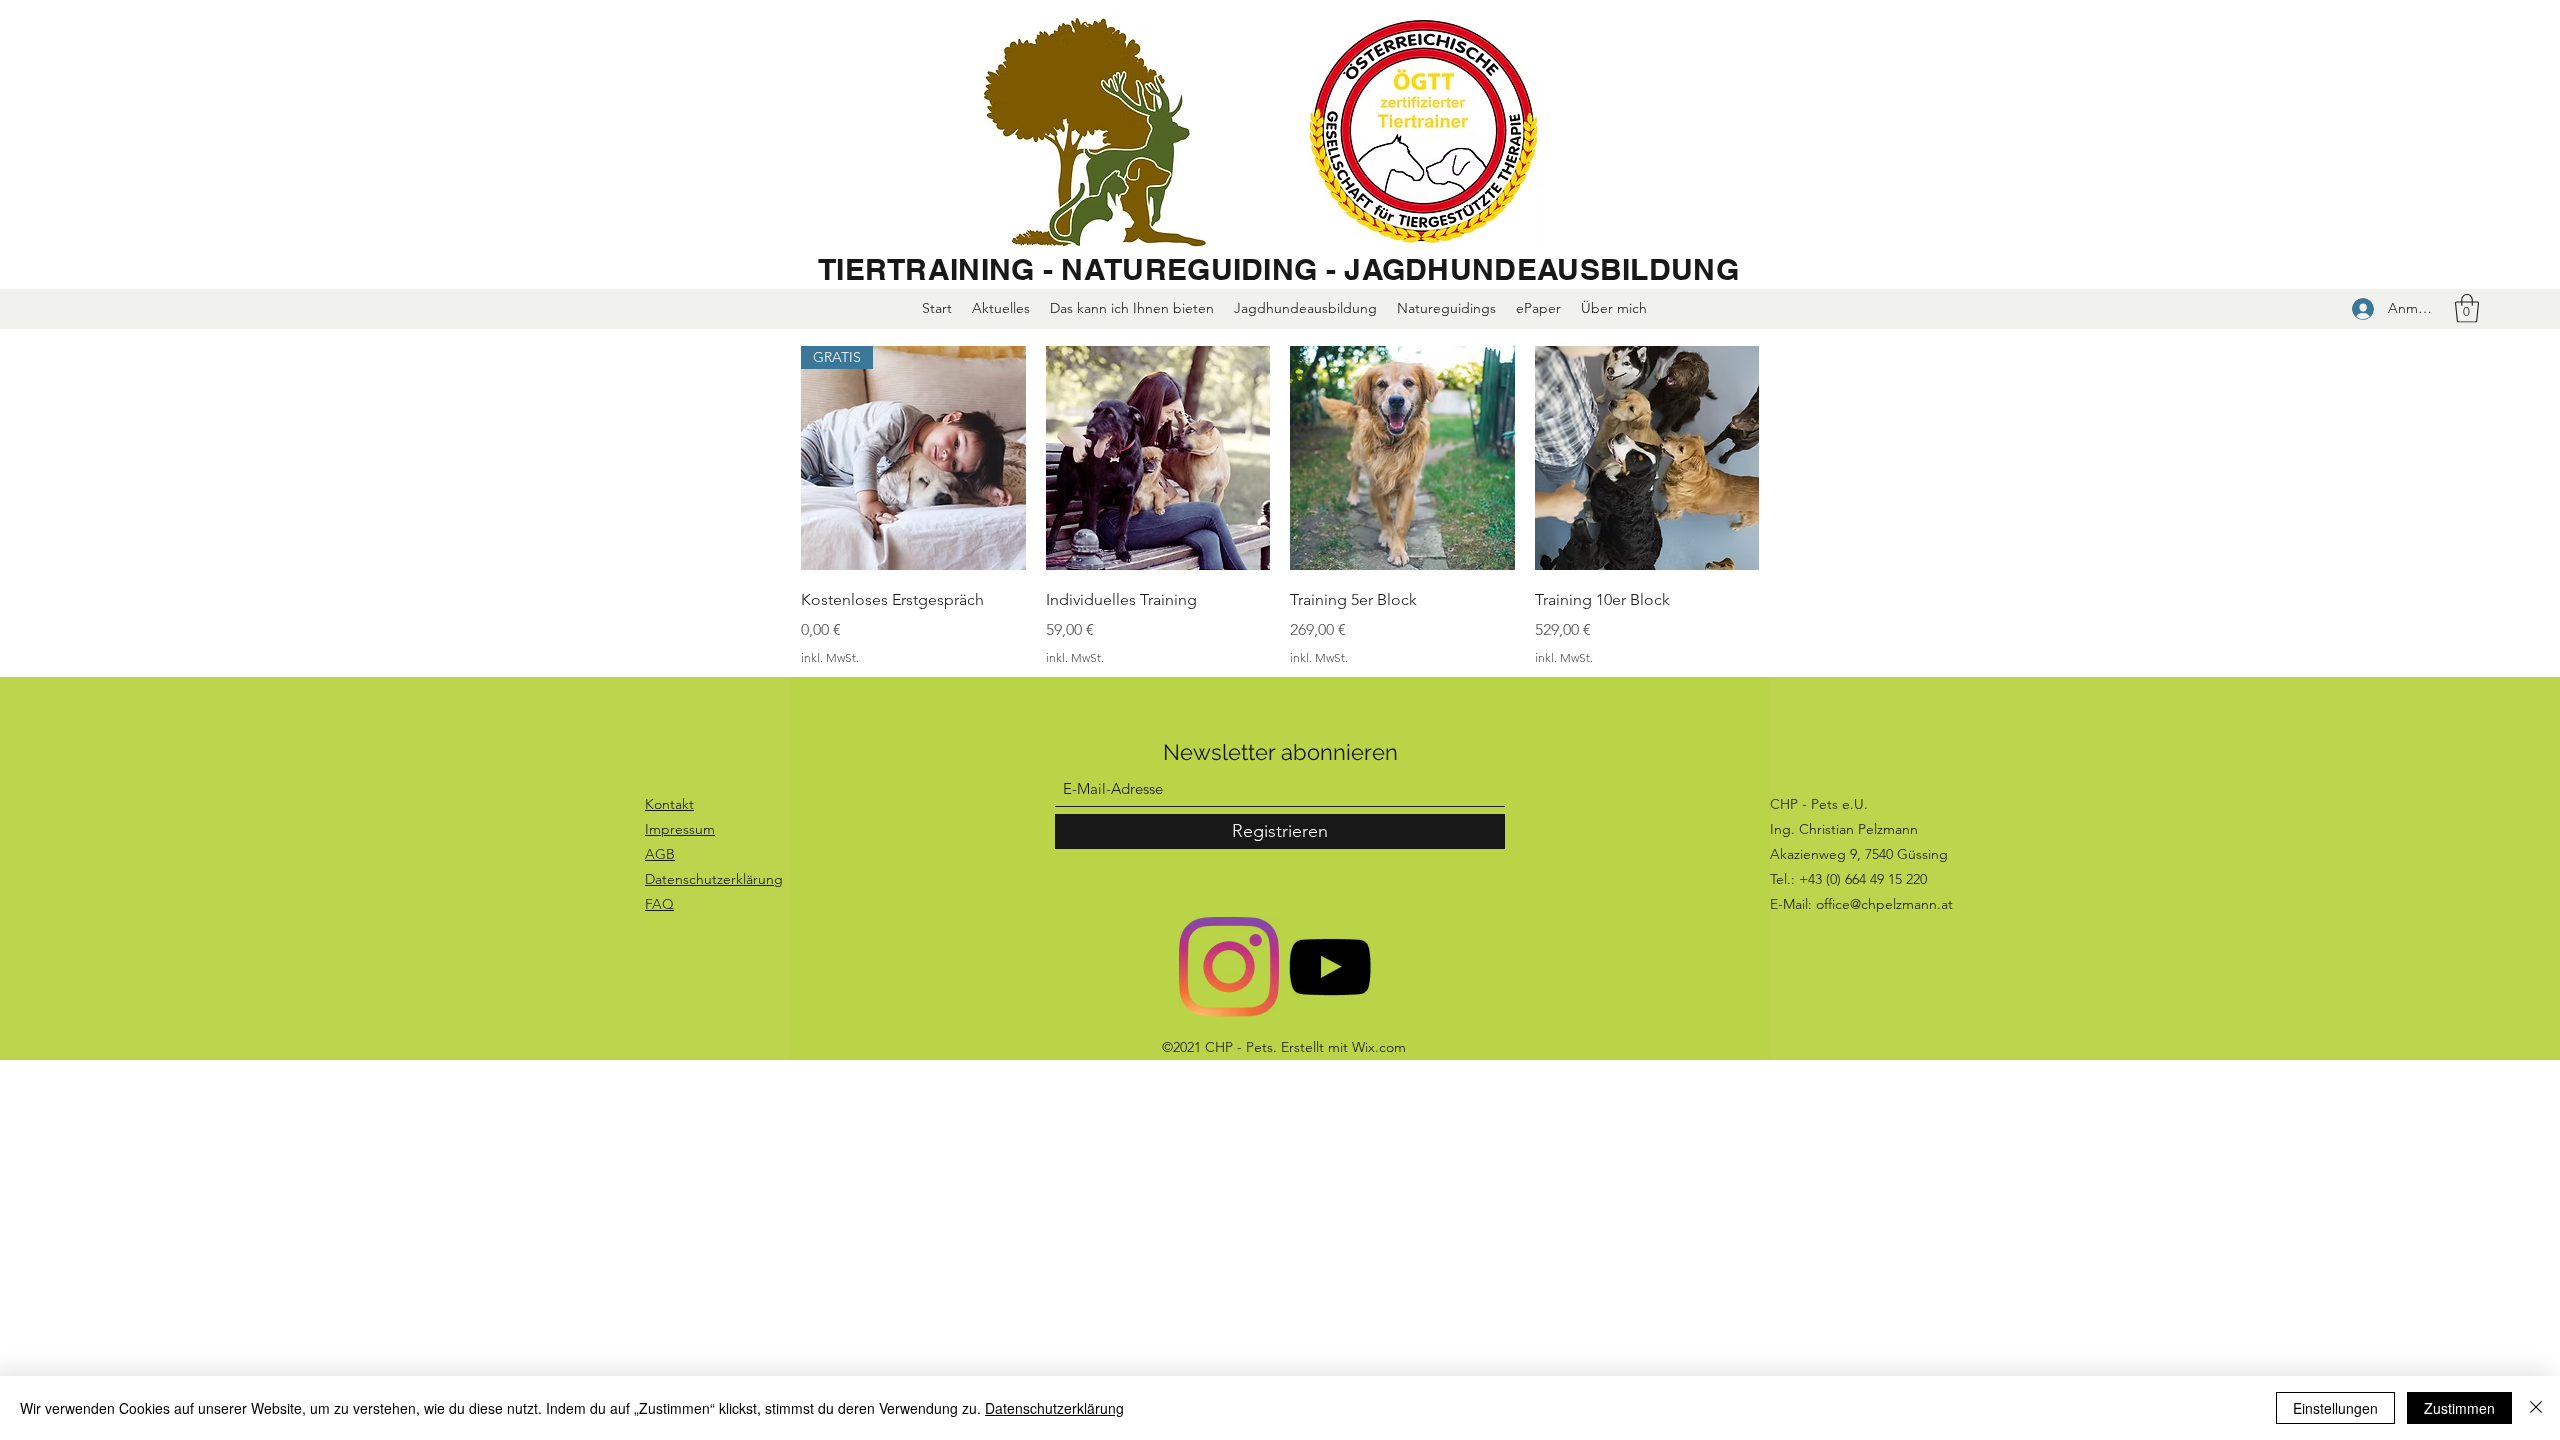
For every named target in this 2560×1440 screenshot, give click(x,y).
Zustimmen (2459, 1408)
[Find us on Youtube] (1330, 967)
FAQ (659, 904)
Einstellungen (2335, 1408)
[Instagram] (1229, 967)
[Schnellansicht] (1158, 458)
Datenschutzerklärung (1054, 1408)
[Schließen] (2536, 1408)
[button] (2467, 308)
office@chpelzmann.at (1884, 904)
